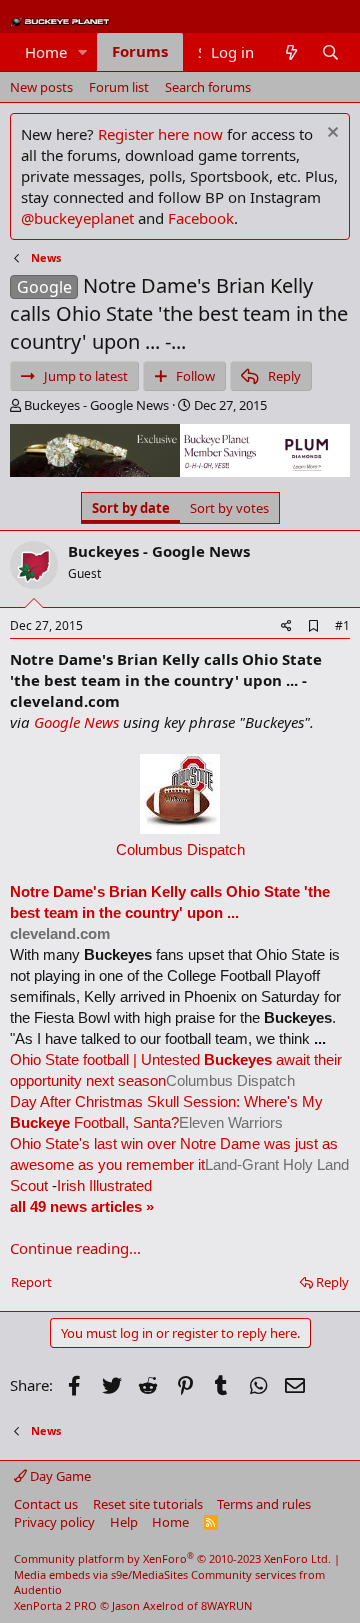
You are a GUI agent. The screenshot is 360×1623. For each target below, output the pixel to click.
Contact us (46, 1504)
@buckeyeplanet (77, 218)
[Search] (330, 52)
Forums (140, 51)
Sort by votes (229, 508)
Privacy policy (54, 1522)
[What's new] (290, 52)
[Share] (286, 626)
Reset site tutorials (148, 1504)
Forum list (119, 87)
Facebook (201, 218)
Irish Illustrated (104, 1185)
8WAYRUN (226, 1605)
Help (124, 1522)
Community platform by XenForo (172, 1558)
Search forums (208, 87)
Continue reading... (75, 1248)
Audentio (38, 1589)
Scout (29, 1185)
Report (31, 1282)
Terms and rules (264, 1504)
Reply (332, 1282)
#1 (342, 625)
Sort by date (131, 508)
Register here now (160, 134)
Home (46, 52)
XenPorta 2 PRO (55, 1605)
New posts (41, 87)
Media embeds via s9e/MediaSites (101, 1574)
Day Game (59, 1476)
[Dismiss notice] (330, 134)
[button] (83, 52)
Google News (76, 722)
